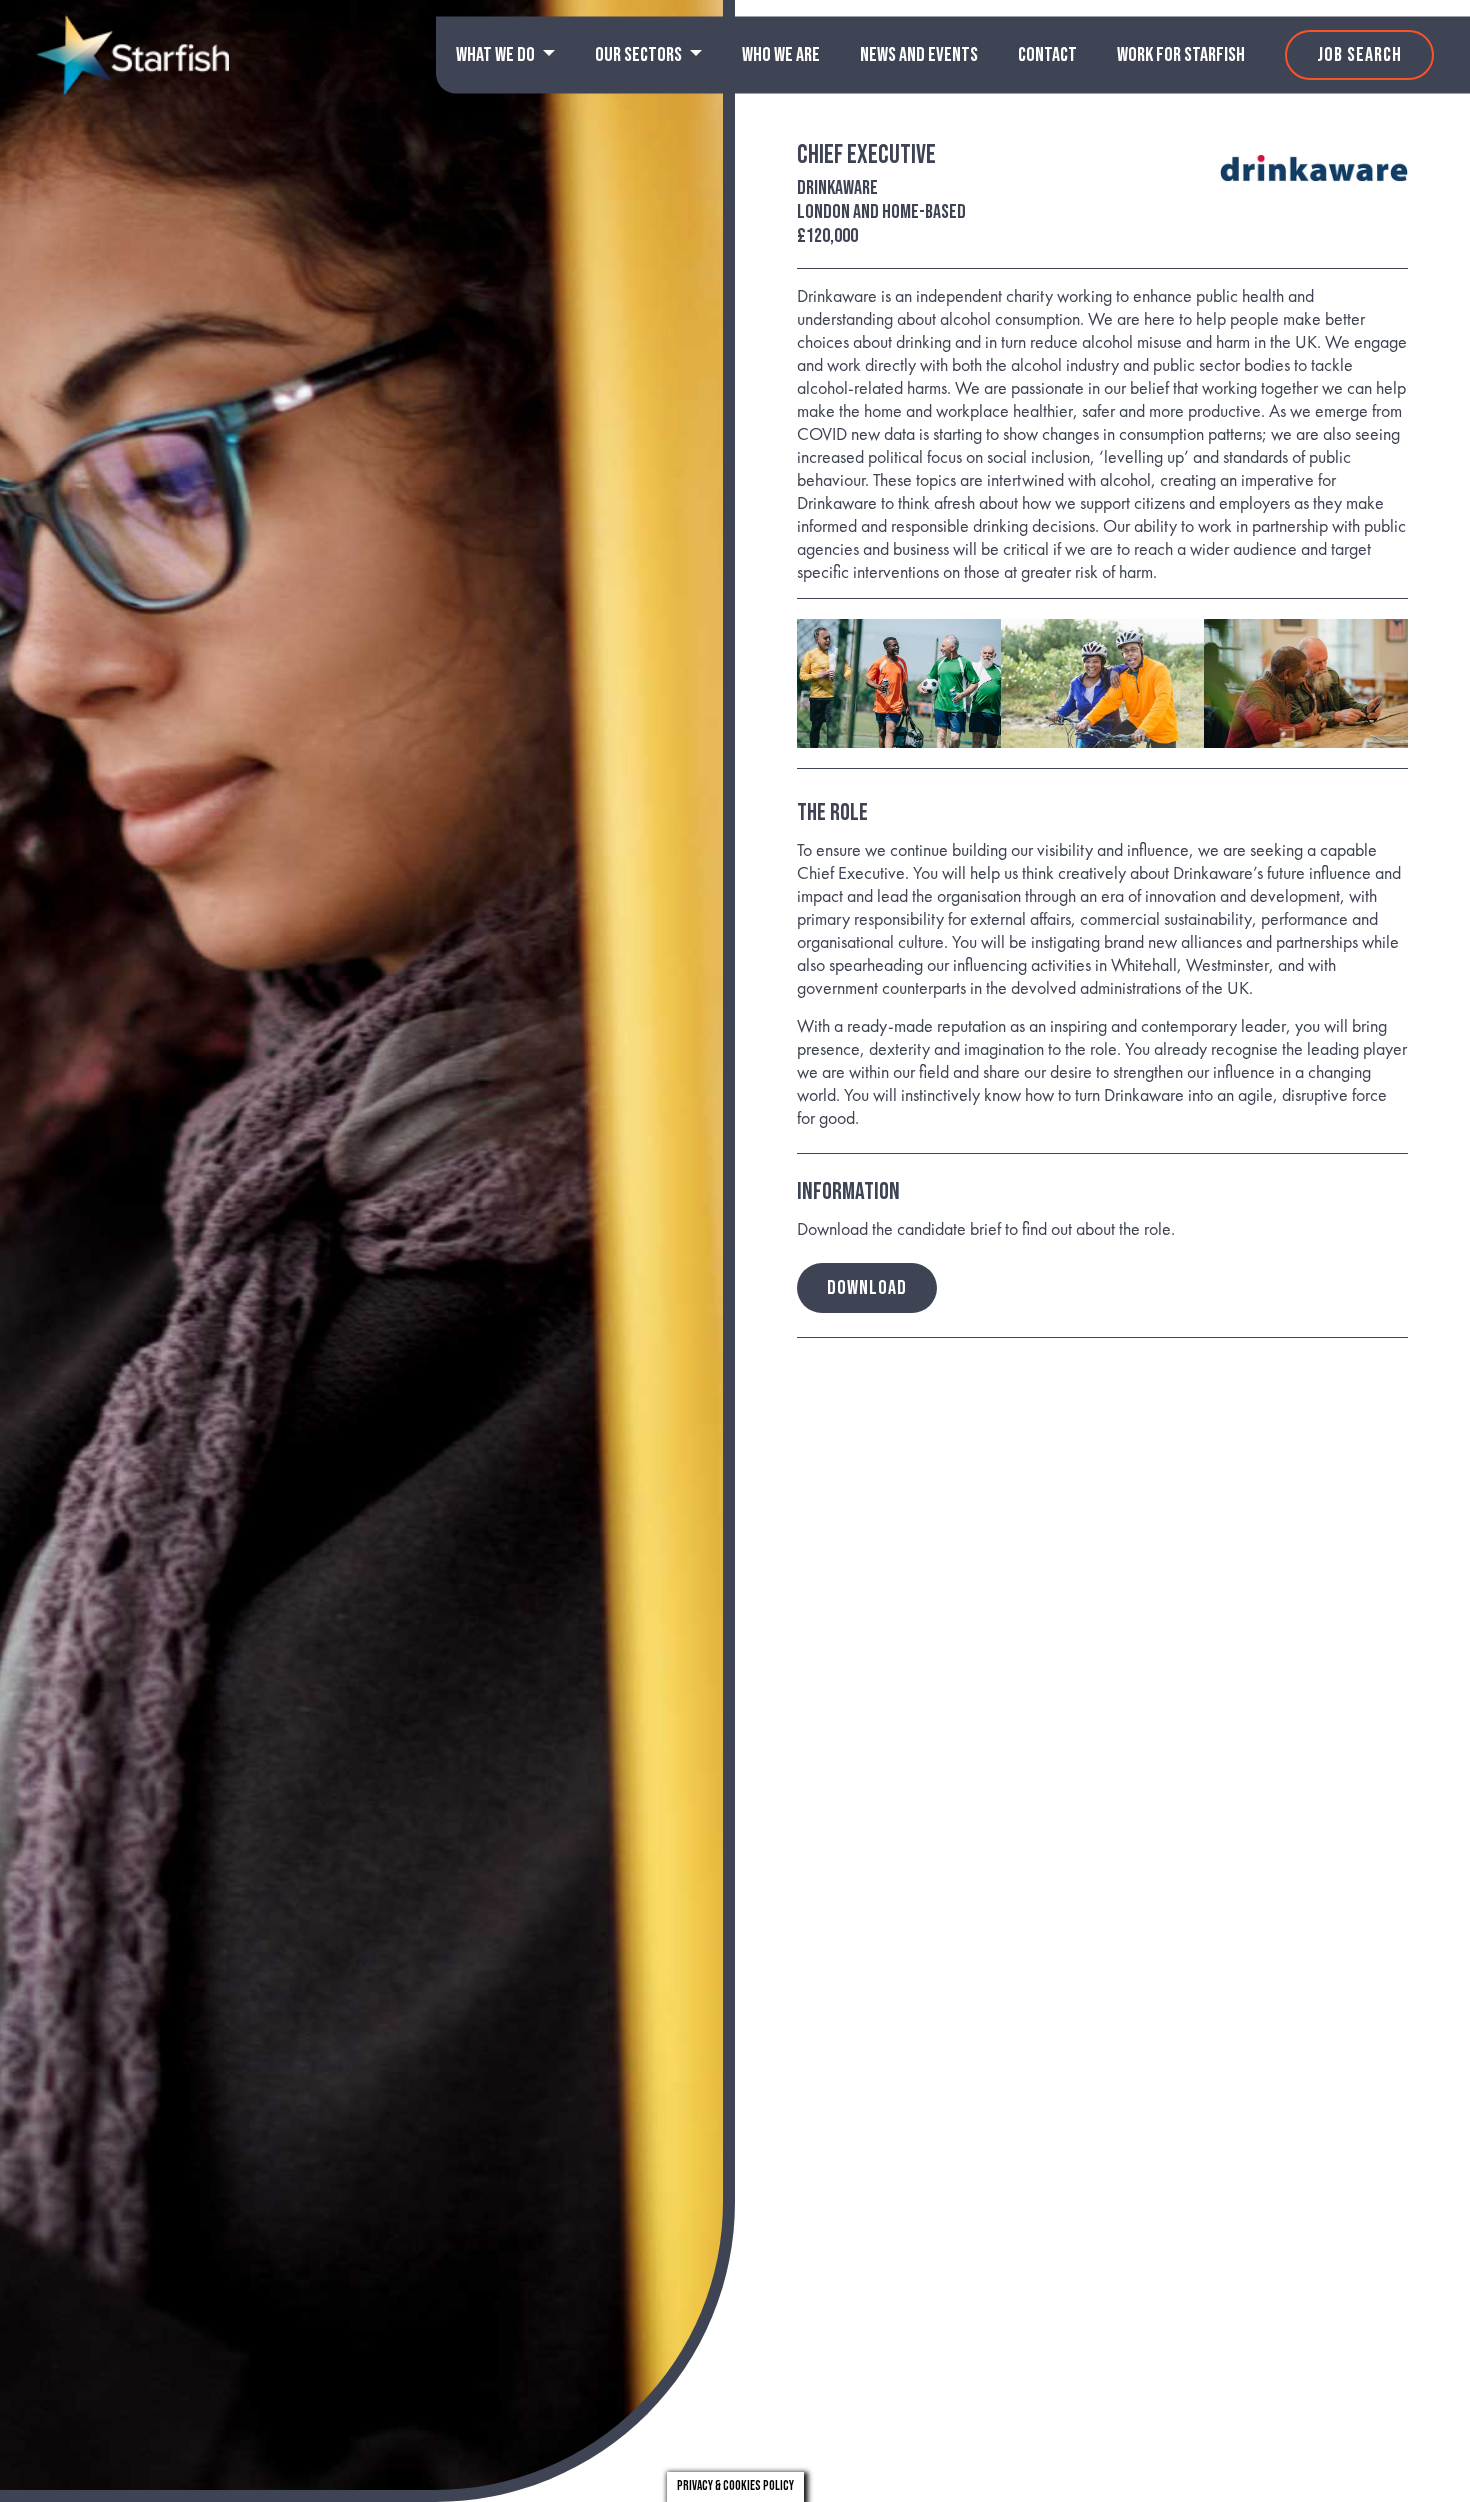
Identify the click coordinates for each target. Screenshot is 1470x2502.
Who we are (781, 55)
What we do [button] (497, 55)
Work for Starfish (1181, 55)
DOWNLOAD (867, 1288)
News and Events (919, 55)
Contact (1047, 55)
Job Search (1359, 55)
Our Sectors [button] (640, 55)
